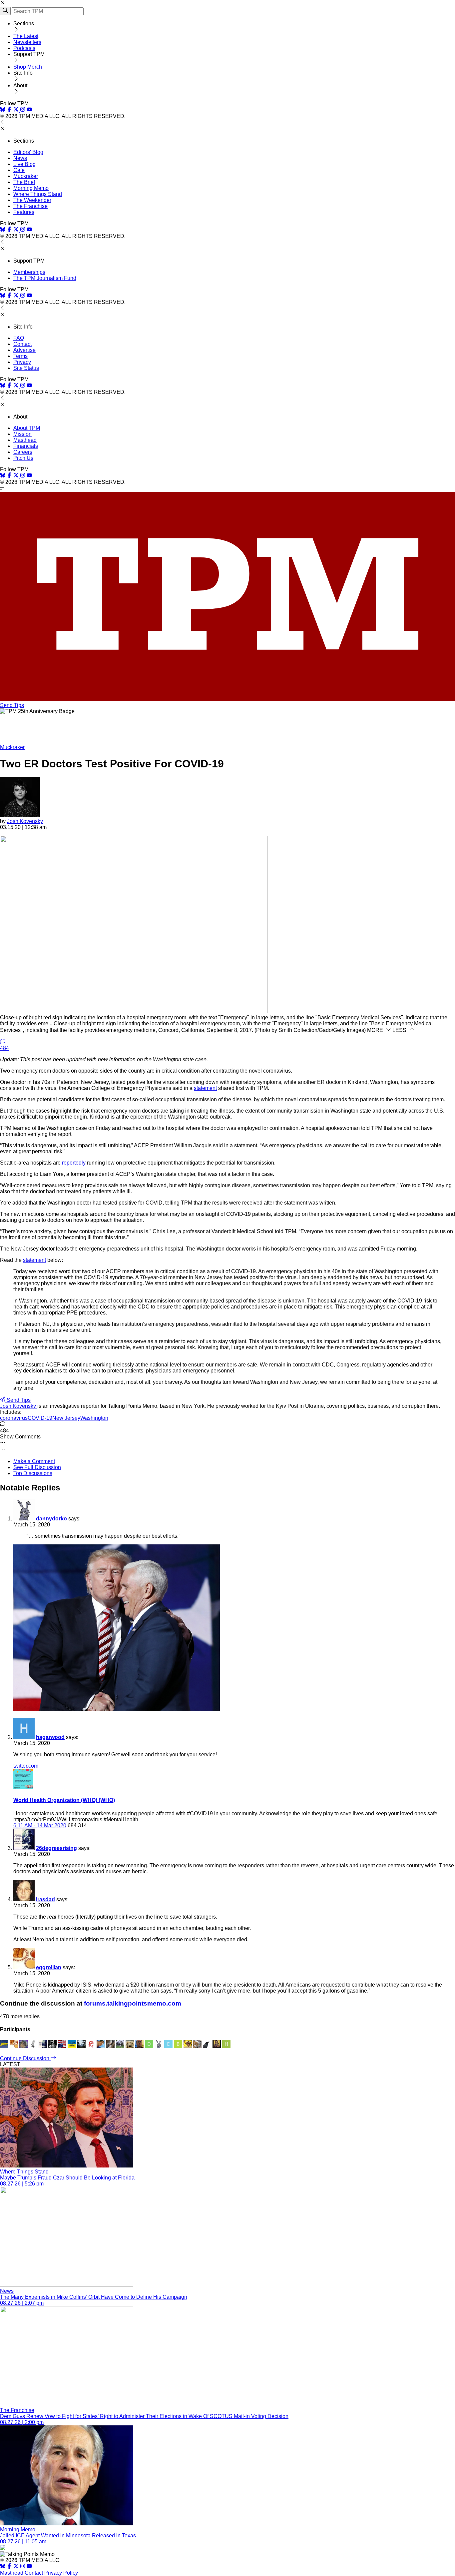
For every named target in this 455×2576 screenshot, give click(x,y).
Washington (94, 1418)
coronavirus (14, 1418)
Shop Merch (28, 67)
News (20, 158)
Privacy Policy (61, 2573)
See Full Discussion (37, 1467)
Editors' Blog (28, 152)
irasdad (45, 1899)
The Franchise (30, 206)
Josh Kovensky (25, 821)
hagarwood (50, 1737)
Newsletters (27, 42)
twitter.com (26, 1766)
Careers (23, 452)
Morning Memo (31, 188)
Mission (22, 434)
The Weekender (32, 200)
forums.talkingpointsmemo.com (133, 2003)
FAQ (19, 338)
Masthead (25, 440)
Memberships (29, 272)
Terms (20, 356)
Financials (26, 446)
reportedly (74, 1163)
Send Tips (12, 705)
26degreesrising (56, 1848)
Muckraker (26, 176)
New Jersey (66, 1418)
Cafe (19, 170)
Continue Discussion (25, 2058)
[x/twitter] (17, 110)
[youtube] (29, 110)
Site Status (26, 368)
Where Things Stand (38, 194)
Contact (22, 344)
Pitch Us (23, 458)
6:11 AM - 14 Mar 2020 (40, 1825)
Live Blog (24, 164)
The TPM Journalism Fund (45, 278)
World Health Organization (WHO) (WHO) (64, 1800)
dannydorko (51, 1519)
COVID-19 (40, 1418)
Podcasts (24, 48)
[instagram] (23, 110)
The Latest (26, 36)
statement (205, 1088)
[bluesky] (3, 110)
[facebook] (9, 110)
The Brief (24, 182)
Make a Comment (34, 1461)
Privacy (22, 362)
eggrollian (49, 1967)
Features (24, 212)
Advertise (24, 350)
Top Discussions (33, 1473)
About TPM (27, 428)
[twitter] (16, 2567)
